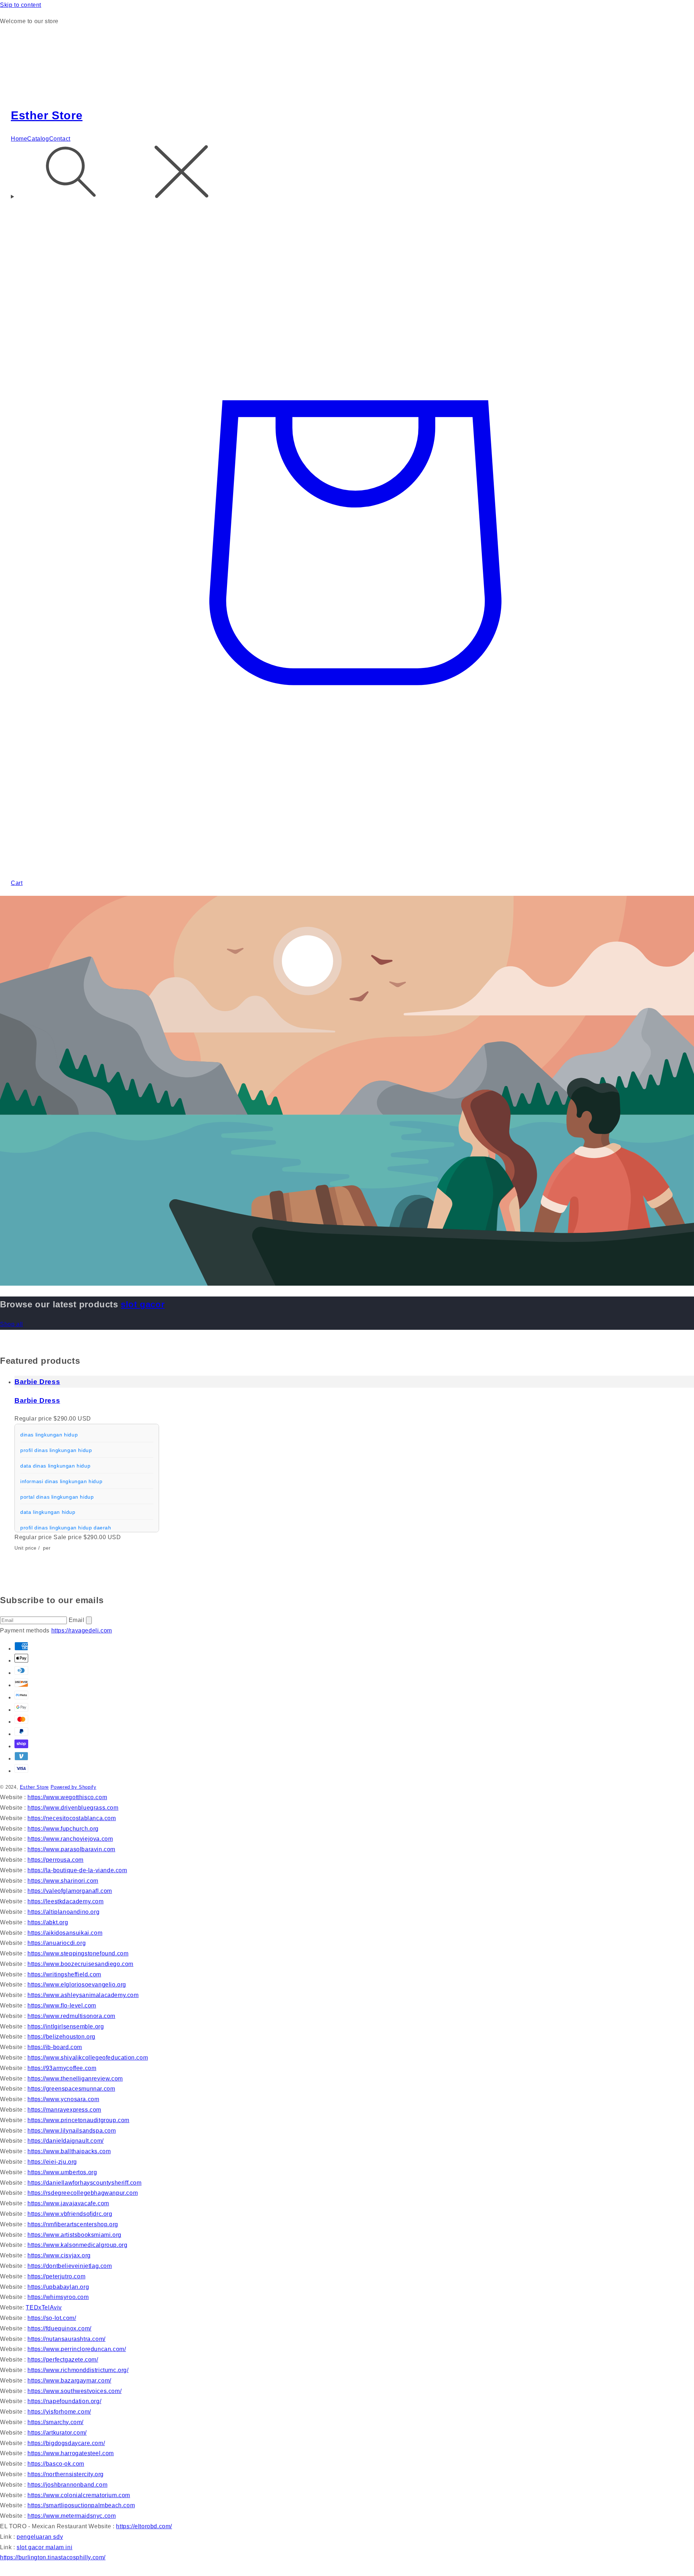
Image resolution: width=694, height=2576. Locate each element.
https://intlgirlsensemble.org (66, 2026)
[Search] (347, 173)
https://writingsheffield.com (64, 1974)
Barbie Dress (37, 1382)
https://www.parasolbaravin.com (71, 1849)
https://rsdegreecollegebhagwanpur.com (83, 2193)
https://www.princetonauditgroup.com (78, 2120)
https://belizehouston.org (61, 2037)
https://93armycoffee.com (62, 2068)
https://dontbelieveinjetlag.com (70, 2266)
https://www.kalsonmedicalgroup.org (77, 2245)
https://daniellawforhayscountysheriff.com (85, 2183)
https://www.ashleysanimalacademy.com (83, 1995)
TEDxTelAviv (44, 2307)
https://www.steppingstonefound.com (78, 1953)
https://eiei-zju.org (52, 2162)
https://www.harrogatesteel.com (71, 2453)
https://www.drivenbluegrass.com (73, 1808)
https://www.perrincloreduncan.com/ (77, 2349)
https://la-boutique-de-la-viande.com (77, 1870)
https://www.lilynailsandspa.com (72, 2131)
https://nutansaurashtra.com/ (67, 2339)
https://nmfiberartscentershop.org (73, 2224)
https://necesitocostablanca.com (72, 1818)
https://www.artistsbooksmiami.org (74, 2235)
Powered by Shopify (74, 1787)
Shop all (12, 1324)
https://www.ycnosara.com (63, 2099)
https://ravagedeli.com (82, 1630)
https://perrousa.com (55, 1860)
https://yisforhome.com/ (59, 2412)
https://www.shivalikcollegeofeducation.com (88, 2058)
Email (78, 1620)
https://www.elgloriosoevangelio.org (77, 1985)
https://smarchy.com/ (55, 2422)
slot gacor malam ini (44, 2547)
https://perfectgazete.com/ (63, 2360)
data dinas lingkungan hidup (55, 1466)
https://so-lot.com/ (52, 2318)
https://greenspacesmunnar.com (71, 2089)
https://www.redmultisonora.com (71, 2016)
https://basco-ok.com (56, 2464)
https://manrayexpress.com (64, 2110)
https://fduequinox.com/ (59, 2328)
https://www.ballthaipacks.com (69, 2151)
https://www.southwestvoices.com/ (74, 2391)
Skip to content (21, 5)
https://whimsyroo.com (58, 2297)
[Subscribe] (89, 1620)
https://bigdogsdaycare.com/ (66, 2443)
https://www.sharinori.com (63, 1881)
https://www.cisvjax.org (59, 2255)
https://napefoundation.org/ (64, 2401)
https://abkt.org (48, 1922)
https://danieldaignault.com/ (66, 2141)
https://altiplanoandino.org (63, 1912)
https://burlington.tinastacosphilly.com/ (53, 2557)
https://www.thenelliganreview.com (75, 2079)
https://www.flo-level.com (62, 2006)
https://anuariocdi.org (57, 1943)
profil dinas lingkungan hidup (56, 1450)
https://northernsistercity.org (66, 2474)
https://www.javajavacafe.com (68, 2203)
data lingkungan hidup (48, 1512)
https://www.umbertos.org (62, 2172)
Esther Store (34, 1787)
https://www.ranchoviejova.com (70, 1839)
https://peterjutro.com (56, 2276)
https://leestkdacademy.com (66, 1901)
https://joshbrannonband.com (67, 2485)
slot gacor (143, 1304)
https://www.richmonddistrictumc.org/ (78, 2370)
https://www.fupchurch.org (63, 1829)
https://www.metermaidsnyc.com (72, 2516)
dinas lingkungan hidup (49, 1435)
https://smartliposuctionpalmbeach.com (81, 2505)
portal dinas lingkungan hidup (57, 1497)
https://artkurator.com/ (57, 2433)
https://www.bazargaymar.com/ (69, 2381)
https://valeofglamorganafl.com (70, 1891)
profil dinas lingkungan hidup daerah (66, 1528)
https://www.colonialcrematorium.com (79, 2495)
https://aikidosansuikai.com (65, 1933)
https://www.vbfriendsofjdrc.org (70, 2214)
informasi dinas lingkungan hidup (61, 1481)
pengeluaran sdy (40, 2537)
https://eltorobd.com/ (144, 2526)
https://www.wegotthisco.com (67, 1797)
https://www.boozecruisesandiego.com (80, 1964)
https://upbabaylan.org (58, 2287)
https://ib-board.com (55, 2047)
